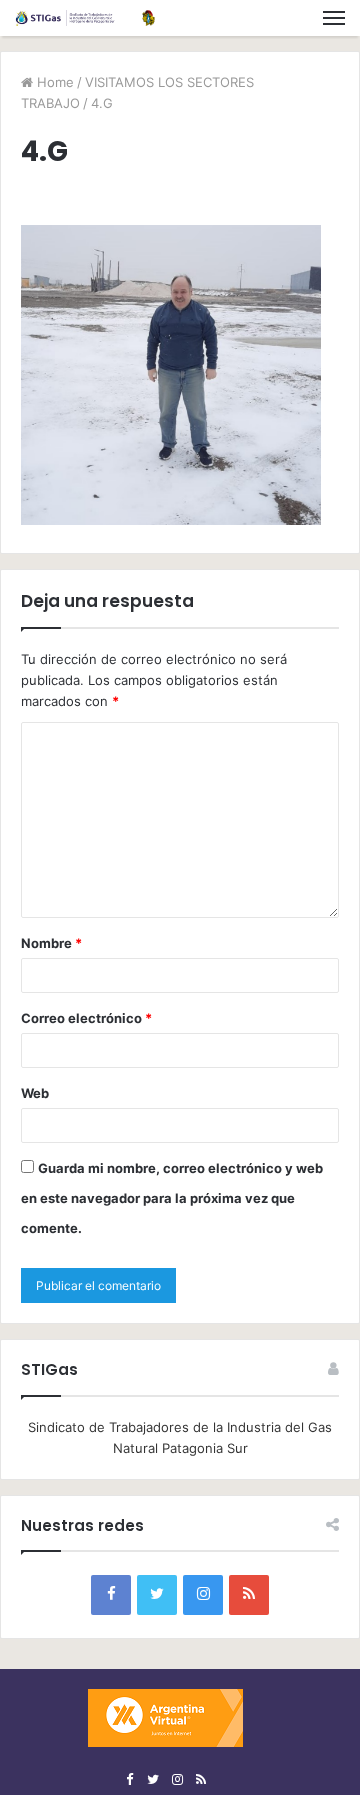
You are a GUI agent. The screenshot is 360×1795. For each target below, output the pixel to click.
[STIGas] (85, 18)
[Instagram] (203, 1595)
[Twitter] (157, 1595)
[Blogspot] (249, 1595)
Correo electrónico (86, 1018)
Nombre (51, 943)
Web (35, 1093)
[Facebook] (111, 1595)
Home (53, 82)
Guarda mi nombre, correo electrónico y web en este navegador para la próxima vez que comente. (172, 1198)
